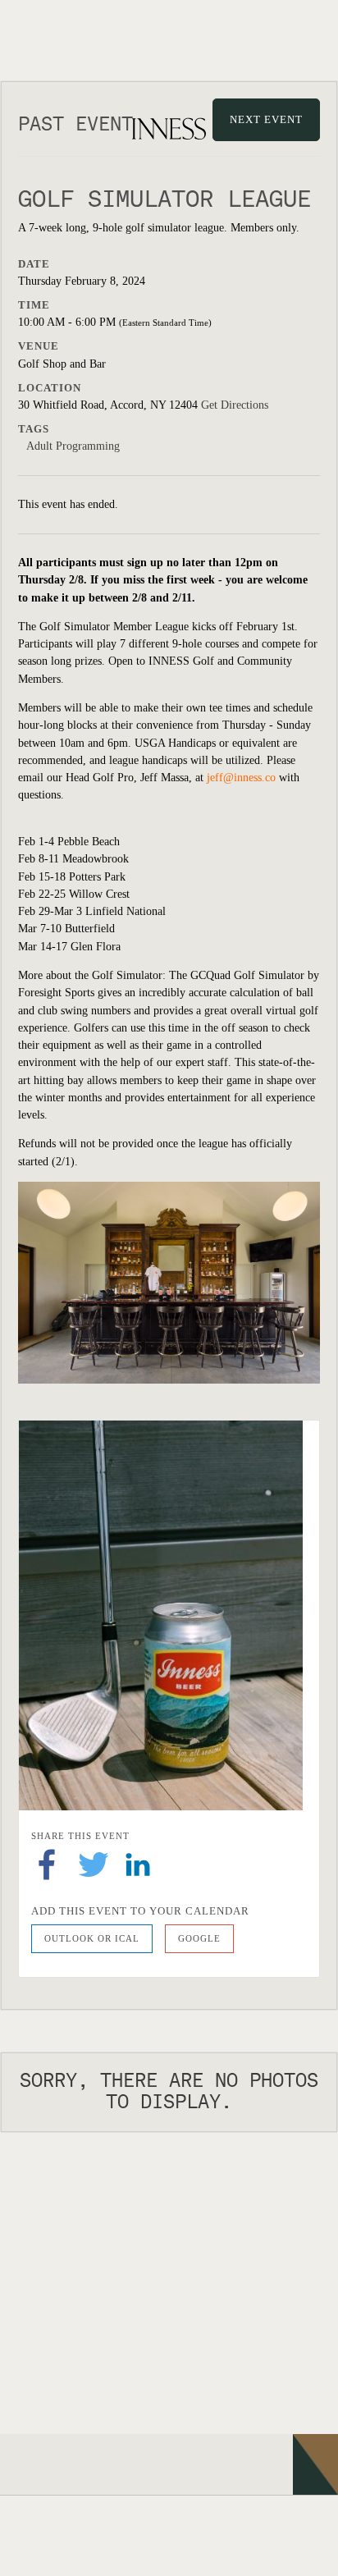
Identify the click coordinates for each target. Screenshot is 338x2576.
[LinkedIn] (138, 1863)
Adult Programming (73, 446)
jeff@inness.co (241, 778)
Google (199, 1938)
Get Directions (235, 405)
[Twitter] (94, 1863)
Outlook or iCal (92, 1938)
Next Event (266, 119)
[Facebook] (47, 1863)
